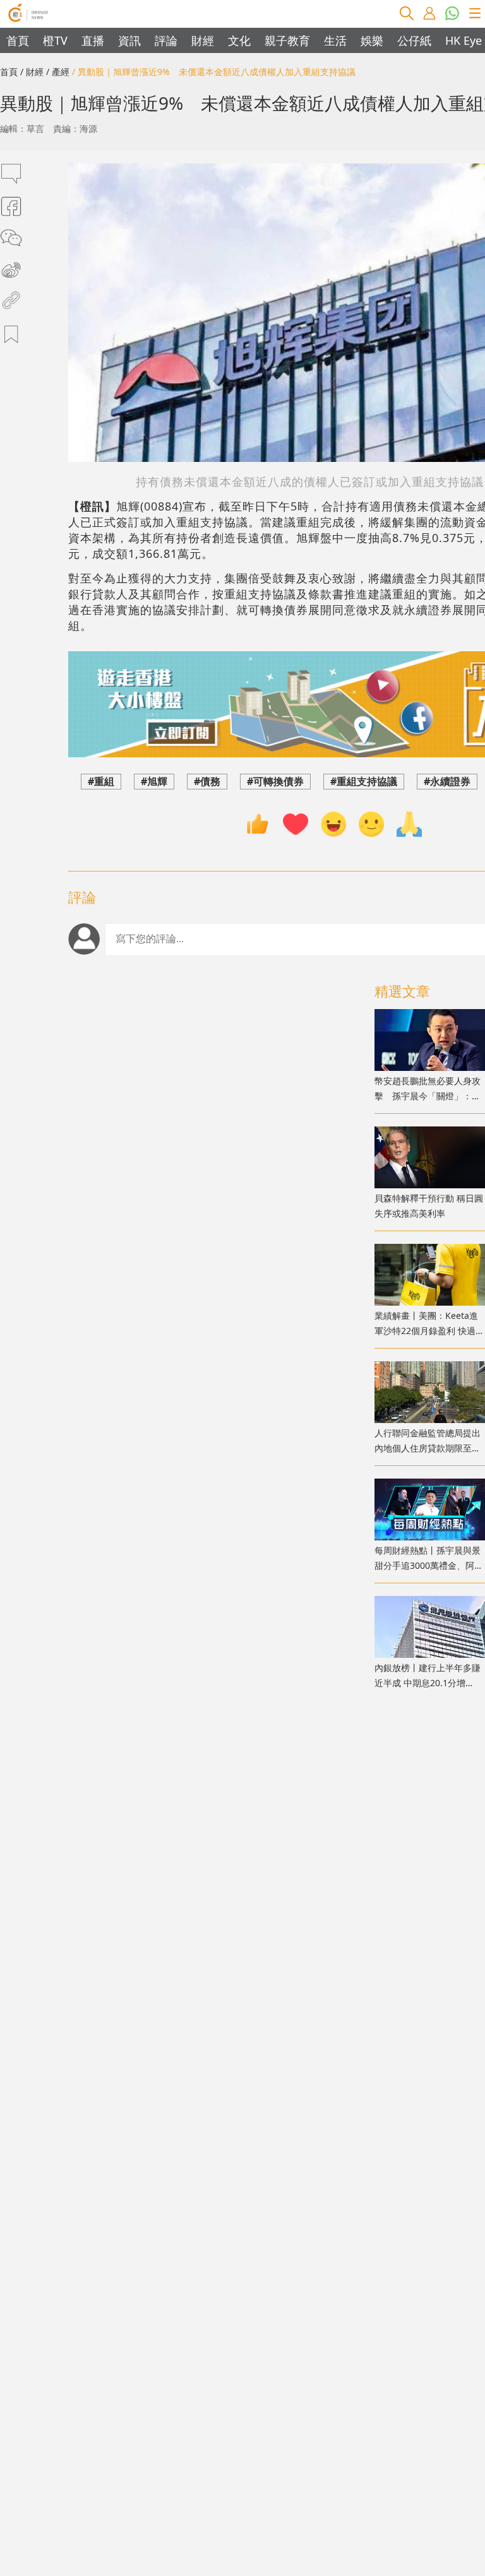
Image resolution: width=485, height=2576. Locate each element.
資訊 (129, 40)
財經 (203, 40)
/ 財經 (32, 72)
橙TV (55, 40)
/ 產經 (58, 72)
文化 (239, 40)
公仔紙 (414, 40)
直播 (93, 40)
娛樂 (372, 40)
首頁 (18, 40)
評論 (166, 40)
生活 (335, 40)
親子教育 (287, 40)
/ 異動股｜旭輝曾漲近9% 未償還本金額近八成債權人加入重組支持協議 (214, 72)
